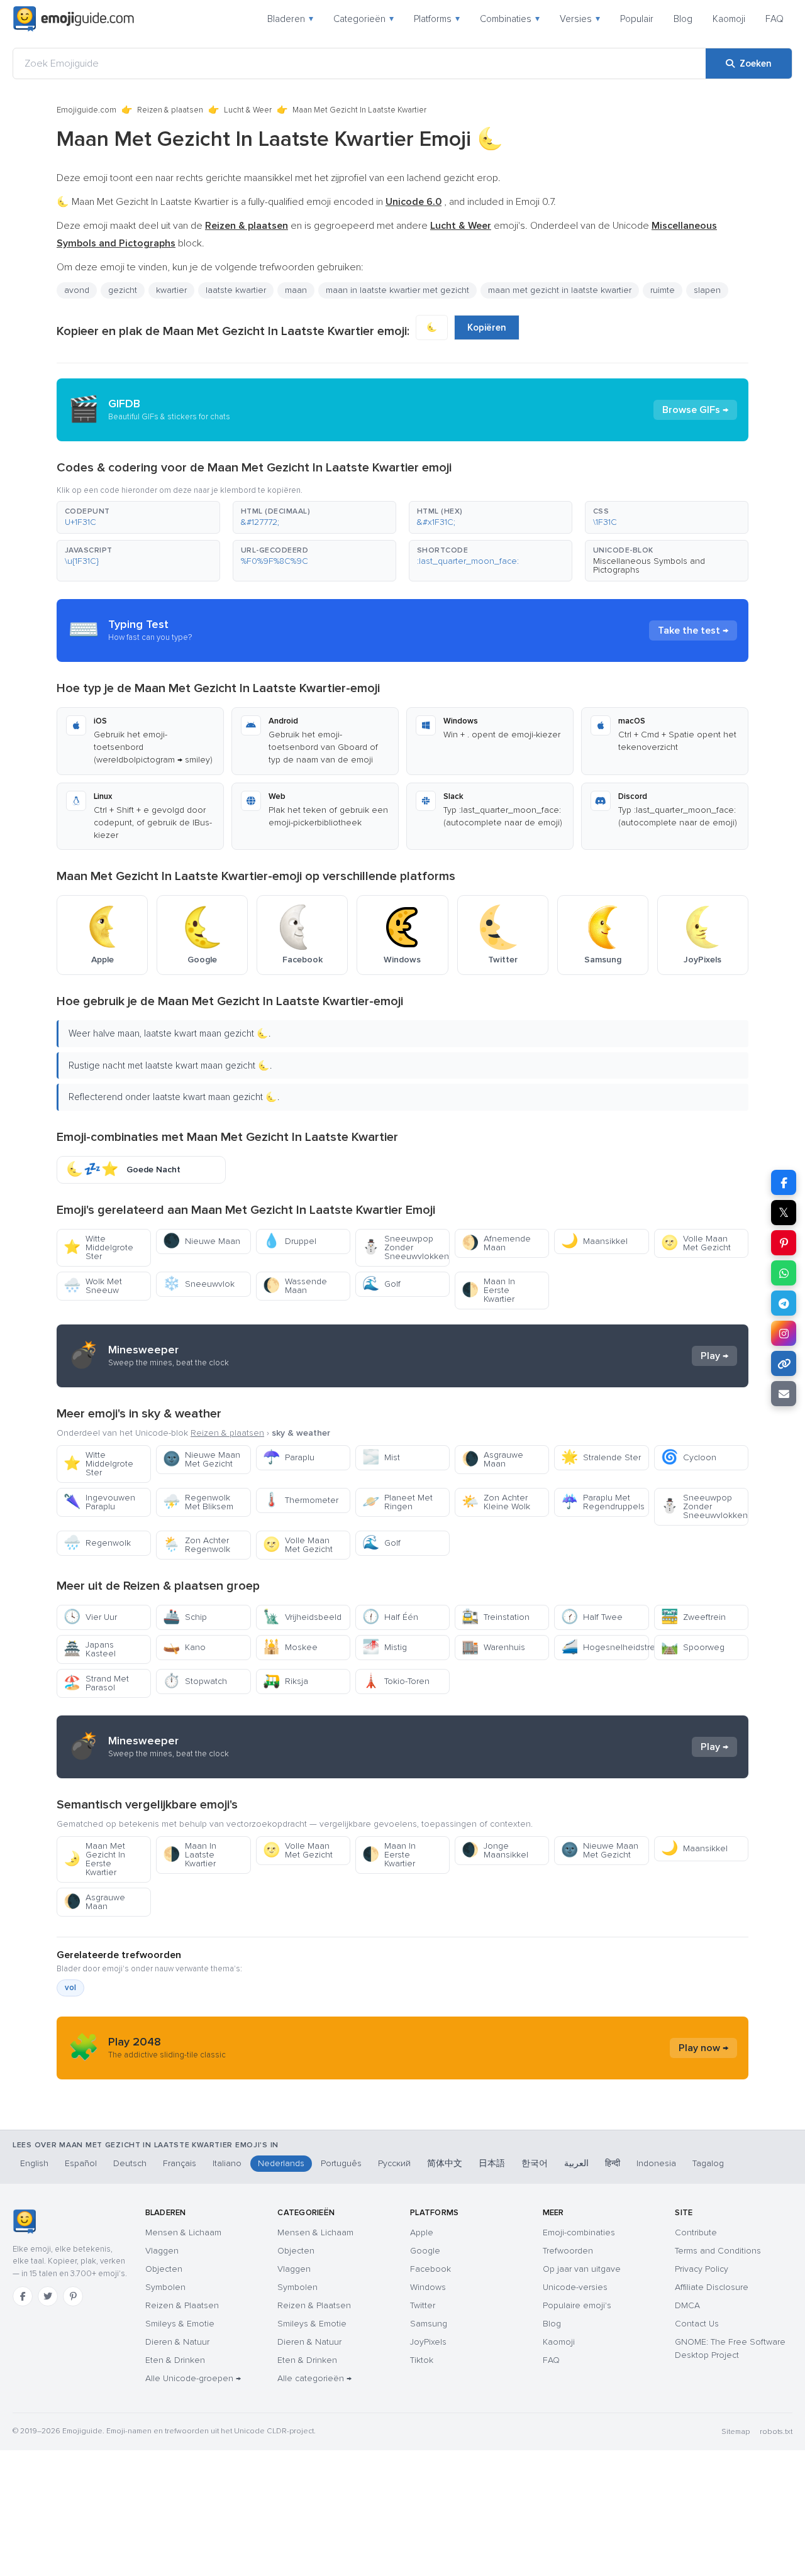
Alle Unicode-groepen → (193, 2378)
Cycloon (689, 1457)
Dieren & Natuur (177, 2342)
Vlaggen (162, 2251)
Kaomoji (729, 19)
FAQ (774, 19)
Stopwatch (195, 1681)
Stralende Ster (601, 1457)
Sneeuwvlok (199, 1284)
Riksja (286, 1681)
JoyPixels (428, 2342)
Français (180, 2163)
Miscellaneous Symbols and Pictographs (649, 565)
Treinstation (496, 1617)
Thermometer (301, 1500)
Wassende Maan (295, 1286)
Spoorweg (693, 1647)
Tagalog (708, 2163)
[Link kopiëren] (784, 1363)
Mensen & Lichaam (183, 2232)
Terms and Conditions (718, 2251)
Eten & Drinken (175, 2360)
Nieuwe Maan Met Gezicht (202, 1459)
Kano (184, 1647)
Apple (422, 2232)
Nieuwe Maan (202, 1241)
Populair (637, 19)
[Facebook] (23, 2296)
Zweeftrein (693, 1617)
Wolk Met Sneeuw (93, 1286)
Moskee (290, 1647)
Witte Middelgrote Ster (98, 1247)
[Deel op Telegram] (784, 1303)
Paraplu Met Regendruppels (603, 1502)
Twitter (423, 2305)
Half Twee (592, 1617)
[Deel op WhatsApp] (784, 1273)
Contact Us (697, 2324)
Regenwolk (97, 1543)
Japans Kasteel (90, 1649)
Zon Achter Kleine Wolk (496, 1502)
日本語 (492, 2163)
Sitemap (736, 2432)
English (34, 2163)
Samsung (429, 2324)
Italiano (227, 2163)
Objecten (164, 2269)
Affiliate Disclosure (712, 2287)
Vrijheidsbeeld (302, 1617)
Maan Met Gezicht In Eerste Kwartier (94, 1859)
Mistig (385, 1647)
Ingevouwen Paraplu (99, 1502)
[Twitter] (48, 2296)
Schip (185, 1617)
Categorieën (364, 19)
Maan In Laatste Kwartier (190, 1855)
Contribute (696, 2232)
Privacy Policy (702, 2269)
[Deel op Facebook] (784, 1182)
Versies (580, 19)
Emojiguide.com (86, 110)
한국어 (535, 2163)
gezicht (123, 290)
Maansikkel (594, 1241)
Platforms (437, 19)
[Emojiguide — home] (74, 19)
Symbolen (165, 2287)
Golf (381, 1284)
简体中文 (445, 2163)
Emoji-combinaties (579, 2232)
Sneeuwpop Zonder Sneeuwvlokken (406, 1247)
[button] (138, 517)
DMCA (687, 2305)
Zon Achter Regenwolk (197, 1545)
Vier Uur (90, 1617)
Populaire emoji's (577, 2305)
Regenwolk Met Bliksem (198, 1502)
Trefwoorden (568, 2251)
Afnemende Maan (496, 1243)
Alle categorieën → (314, 2378)
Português (341, 2163)
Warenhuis (493, 1647)
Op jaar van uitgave (582, 2269)
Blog (683, 19)
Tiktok (422, 2360)
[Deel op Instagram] (784, 1333)
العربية (576, 2163)
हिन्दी (613, 2163)
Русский (394, 2163)
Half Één (390, 1617)
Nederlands (281, 2163)
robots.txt (776, 2432)
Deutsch (130, 2163)
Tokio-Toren (396, 1681)
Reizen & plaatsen (170, 110)
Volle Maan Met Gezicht (696, 1243)
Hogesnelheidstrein (605, 1647)
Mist (381, 1457)
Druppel (290, 1241)
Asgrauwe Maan (492, 1459)
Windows (428, 2287)
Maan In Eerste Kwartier (488, 1290)
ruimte (663, 290)
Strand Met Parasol (96, 1683)
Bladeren (290, 19)
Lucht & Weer (248, 110)
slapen (707, 290)
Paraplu (289, 1457)
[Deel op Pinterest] (784, 1243)
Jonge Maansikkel (495, 1850)
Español (81, 2163)
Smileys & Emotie (180, 2324)
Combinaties (510, 19)
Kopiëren (487, 328)
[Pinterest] (73, 2296)
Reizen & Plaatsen (182, 2305)
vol (70, 1988)
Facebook (430, 2269)
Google (425, 2251)
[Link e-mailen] (784, 1394)
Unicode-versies (575, 2287)
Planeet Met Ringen (397, 1502)
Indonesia (656, 2163)
